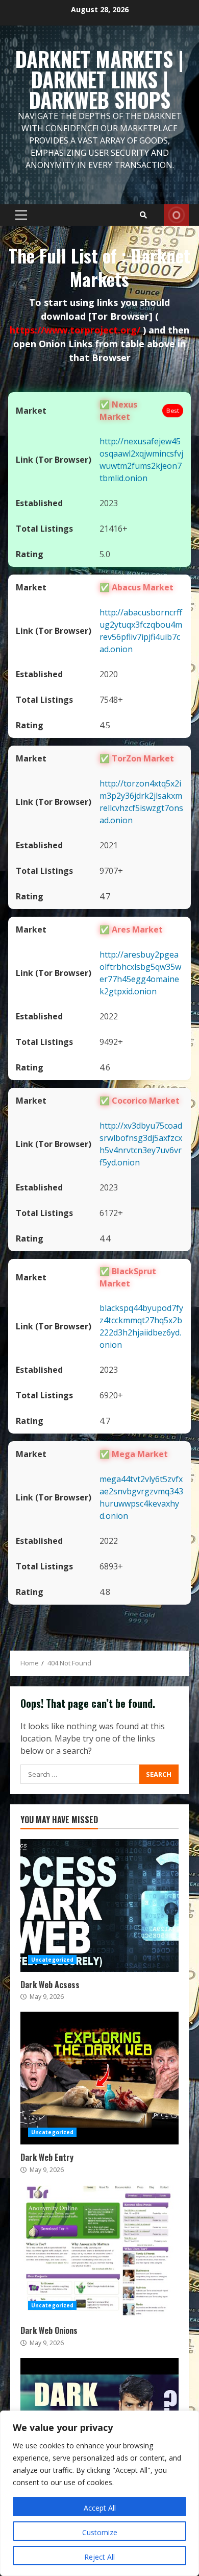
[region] (99, 2493)
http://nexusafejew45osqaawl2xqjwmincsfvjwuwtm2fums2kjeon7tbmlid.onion (141, 460)
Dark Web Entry (99, 2078)
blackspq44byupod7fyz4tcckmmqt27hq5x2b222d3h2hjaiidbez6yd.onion (141, 1326)
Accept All (100, 2508)
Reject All (99, 2557)
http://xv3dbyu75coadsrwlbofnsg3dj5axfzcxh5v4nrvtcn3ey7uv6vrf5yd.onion (141, 1144)
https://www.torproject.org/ (76, 330)
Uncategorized (52, 1960)
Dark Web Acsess (99, 1905)
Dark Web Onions (99, 2251)
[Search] (143, 215)
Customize (100, 2532)
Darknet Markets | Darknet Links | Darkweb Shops (99, 79)
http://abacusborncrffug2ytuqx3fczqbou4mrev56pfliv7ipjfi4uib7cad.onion (141, 631)
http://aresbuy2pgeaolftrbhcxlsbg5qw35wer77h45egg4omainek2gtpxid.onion (140, 973)
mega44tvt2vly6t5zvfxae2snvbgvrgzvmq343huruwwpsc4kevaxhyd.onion (141, 1497)
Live (176, 215)
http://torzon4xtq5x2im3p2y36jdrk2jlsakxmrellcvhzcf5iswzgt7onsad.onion (141, 802)
